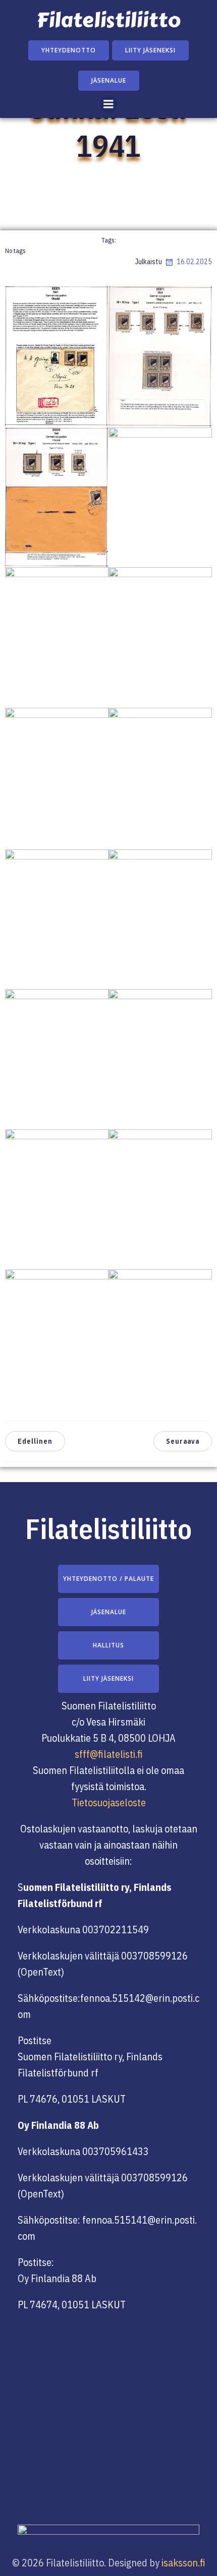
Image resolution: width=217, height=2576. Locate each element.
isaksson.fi (183, 2563)
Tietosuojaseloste (109, 1802)
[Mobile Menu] (108, 104)
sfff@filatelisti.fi (109, 1754)
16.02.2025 (194, 262)
